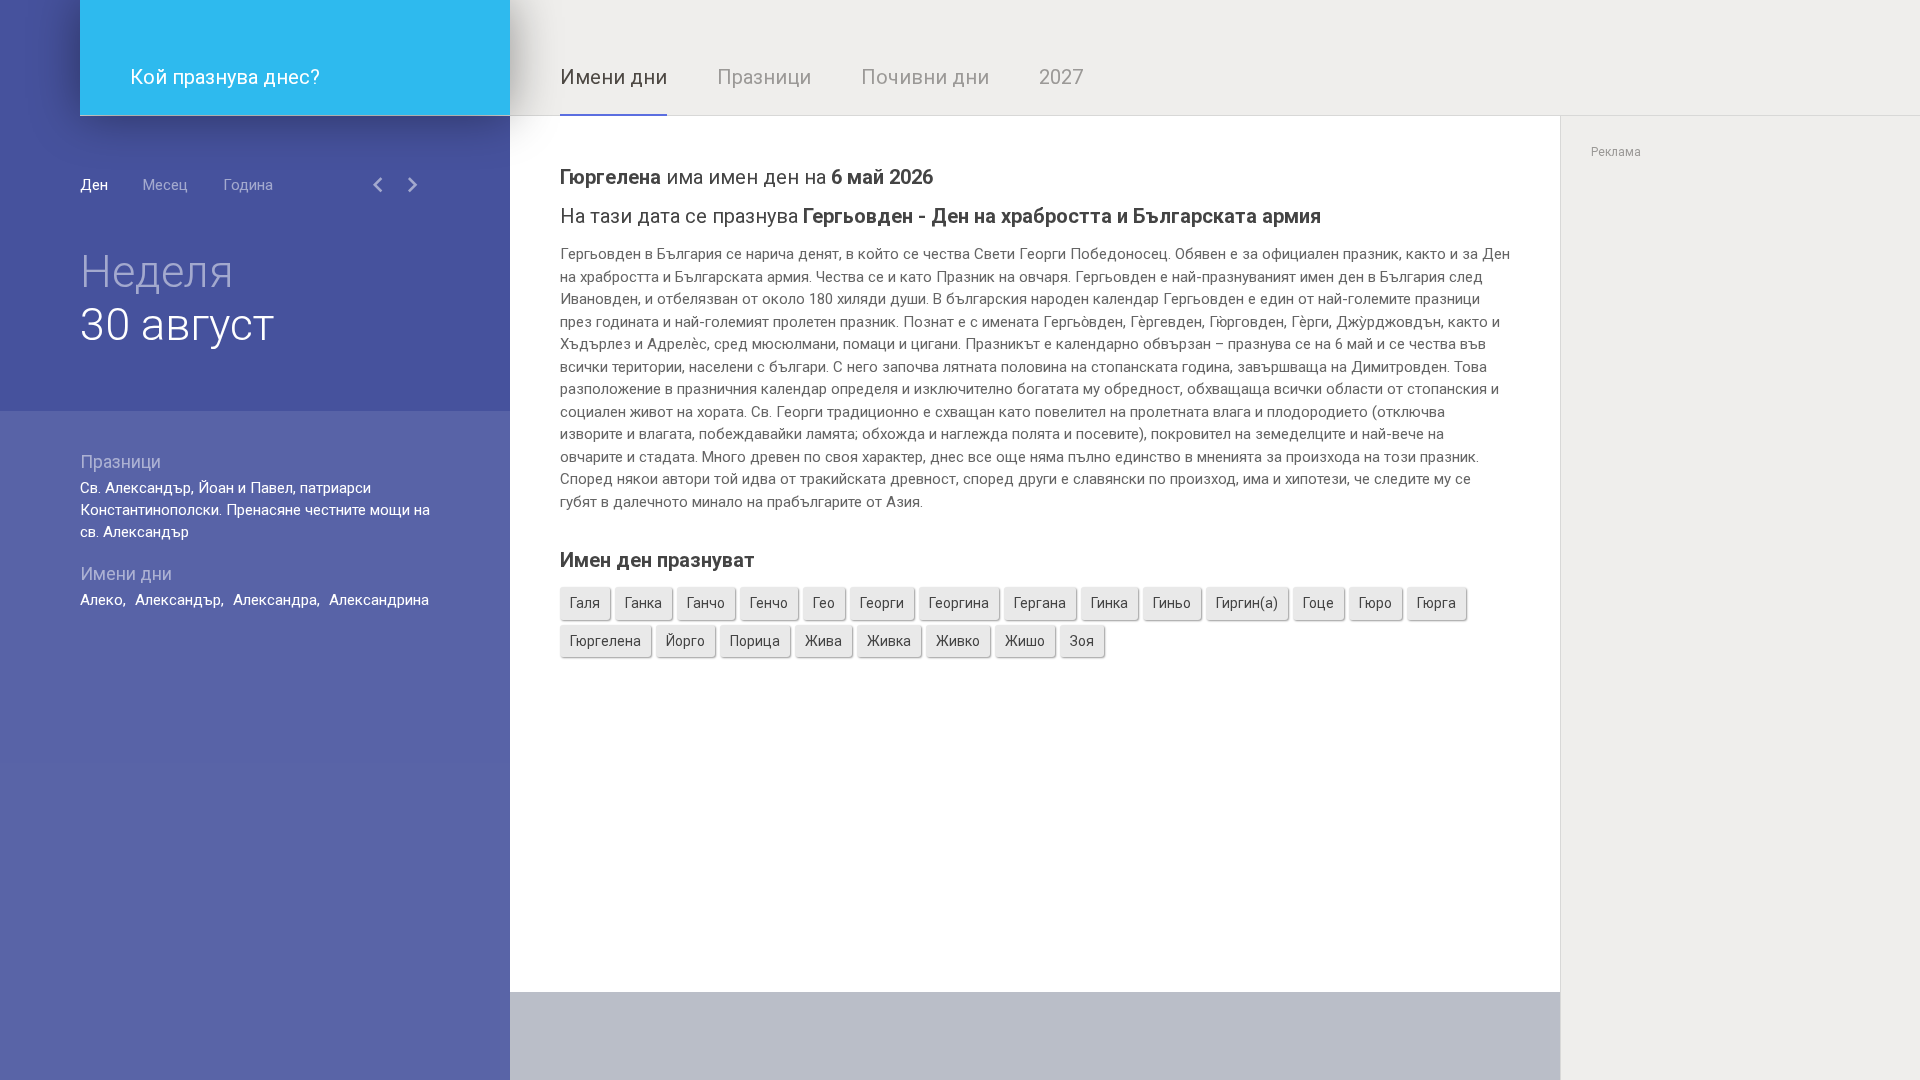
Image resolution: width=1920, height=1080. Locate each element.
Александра (275, 600)
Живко (958, 641)
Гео (824, 603)
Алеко (101, 600)
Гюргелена (605, 641)
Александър (178, 600)
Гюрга (1436, 603)
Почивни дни (925, 77)
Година (248, 185)
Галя (585, 603)
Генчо (769, 603)
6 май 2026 (882, 177)
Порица (755, 641)
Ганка (643, 603)
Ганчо (706, 603)
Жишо (1025, 641)
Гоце (1318, 603)
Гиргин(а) (1247, 603)
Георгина (959, 603)
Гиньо (1172, 603)
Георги (882, 603)
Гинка (1109, 603)
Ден (94, 185)
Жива (823, 641)
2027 (1061, 77)
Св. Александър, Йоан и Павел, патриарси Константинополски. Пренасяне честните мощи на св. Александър (255, 510)
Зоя (1082, 641)
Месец (165, 185)
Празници (764, 77)
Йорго (685, 641)
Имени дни (613, 77)
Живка (889, 641)
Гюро (1375, 603)
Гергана (1040, 603)
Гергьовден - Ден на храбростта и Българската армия (1062, 216)
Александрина (379, 600)
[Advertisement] (1035, 852)
